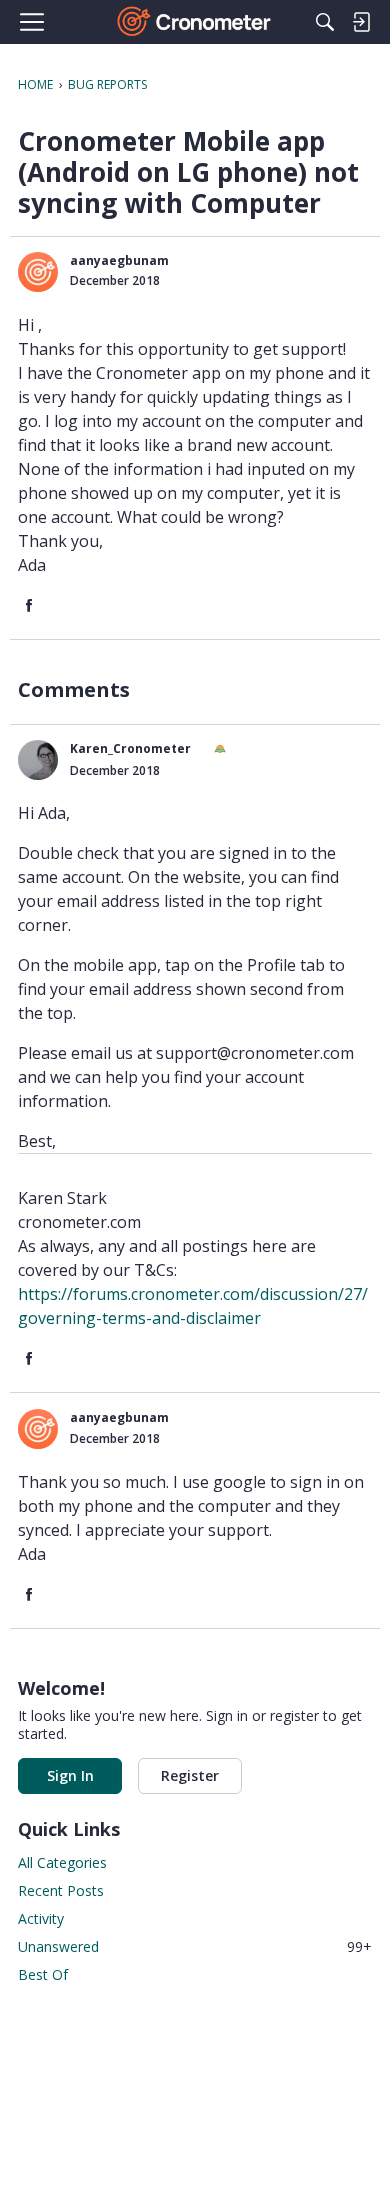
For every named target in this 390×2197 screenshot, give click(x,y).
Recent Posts (61, 1890)
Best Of (43, 1974)
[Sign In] (361, 22)
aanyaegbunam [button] (119, 260)
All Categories (62, 1862)
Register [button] (190, 1775)
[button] (38, 272)
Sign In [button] (70, 1775)
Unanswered (195, 1946)
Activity (41, 1918)
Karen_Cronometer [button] (130, 748)
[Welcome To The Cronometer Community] (195, 22)
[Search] (325, 22)
